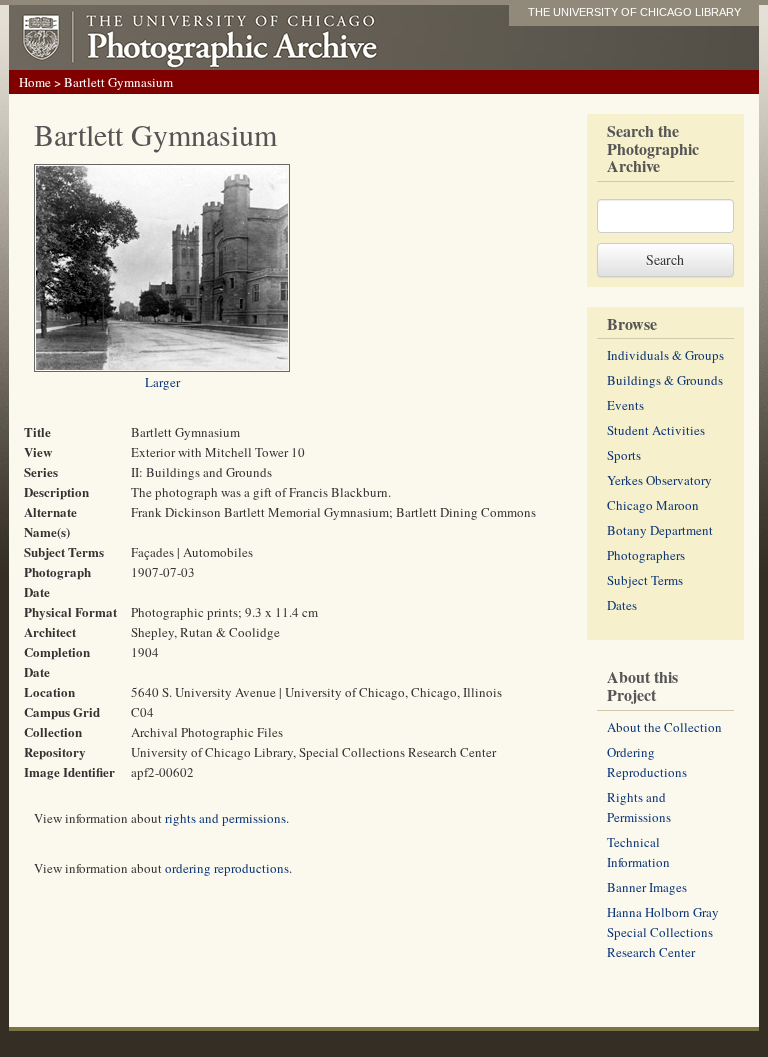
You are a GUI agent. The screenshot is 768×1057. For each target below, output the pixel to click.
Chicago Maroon (653, 505)
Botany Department (660, 530)
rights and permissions (225, 818)
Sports (624, 455)
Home (35, 82)
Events (625, 405)
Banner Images (647, 887)
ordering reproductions (227, 868)
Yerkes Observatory (659, 480)
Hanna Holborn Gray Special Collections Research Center (663, 932)
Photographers (646, 555)
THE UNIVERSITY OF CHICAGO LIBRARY (634, 12)
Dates (622, 605)
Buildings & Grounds (665, 380)
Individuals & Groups (665, 355)
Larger (162, 382)
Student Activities (656, 430)
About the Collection (664, 727)
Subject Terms (645, 580)
